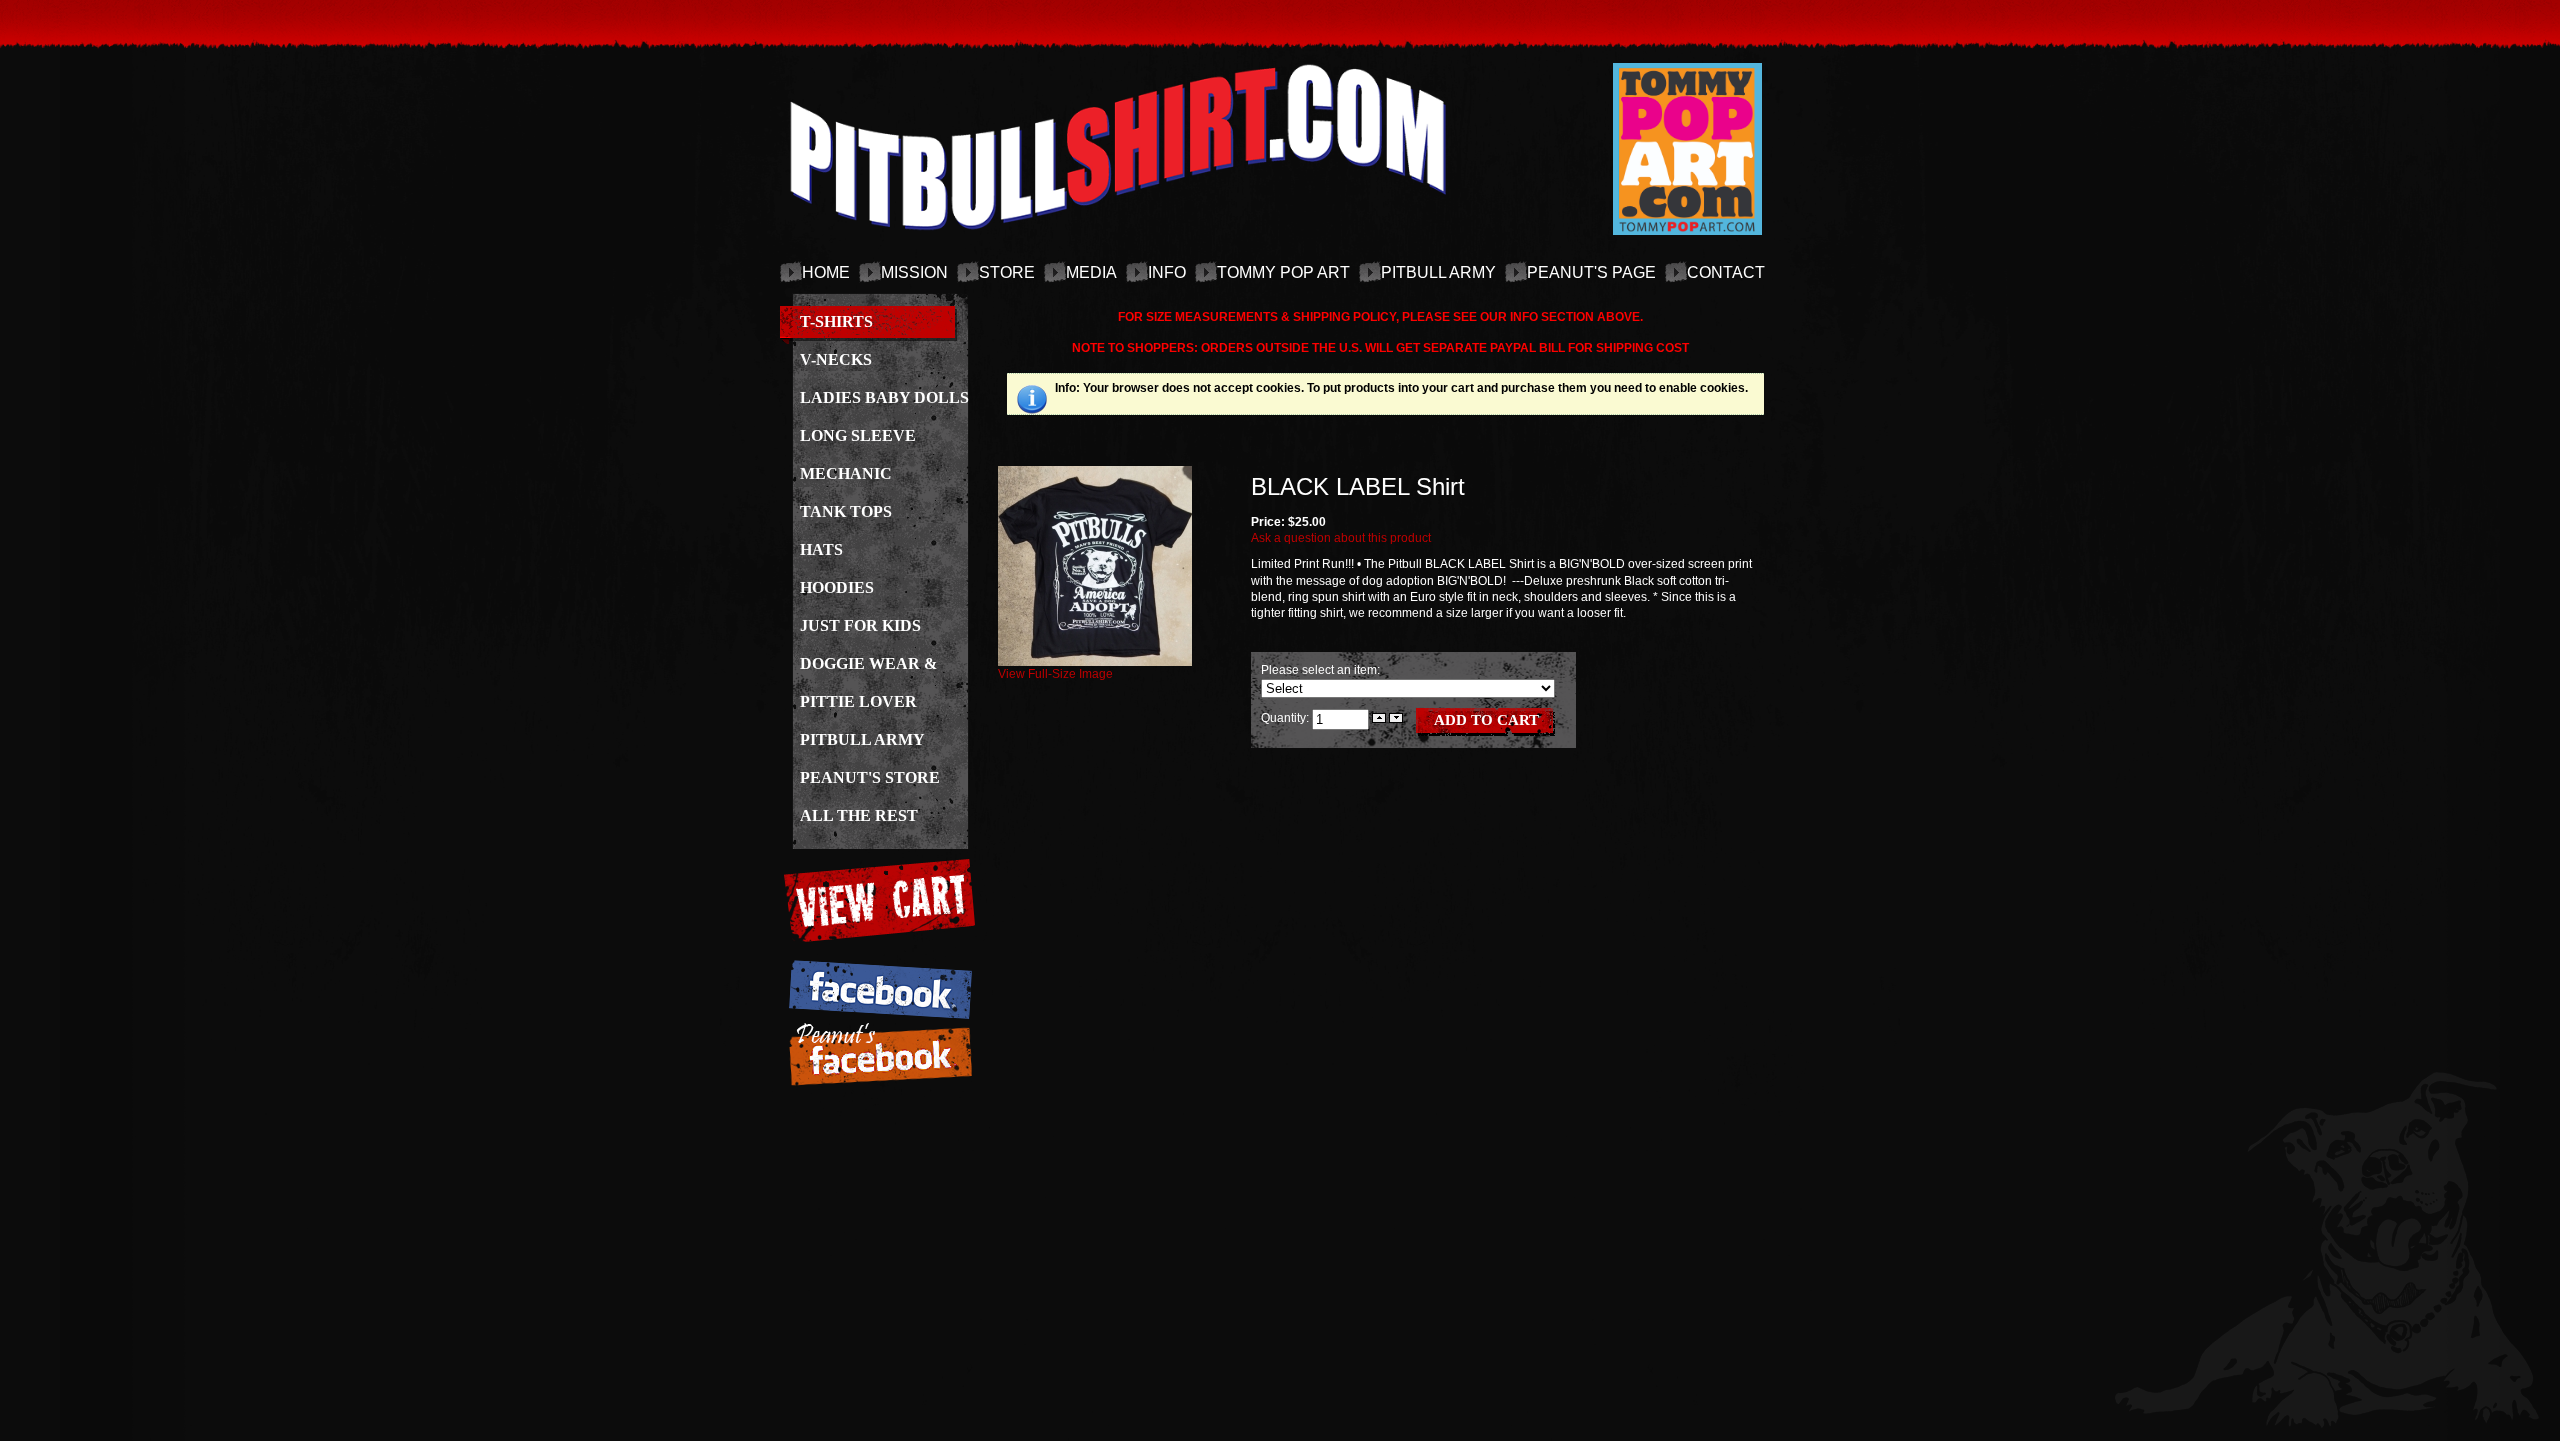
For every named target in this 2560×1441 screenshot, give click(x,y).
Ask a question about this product (1341, 538)
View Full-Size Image (1055, 674)
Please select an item (1319, 670)
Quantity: (1286, 717)
